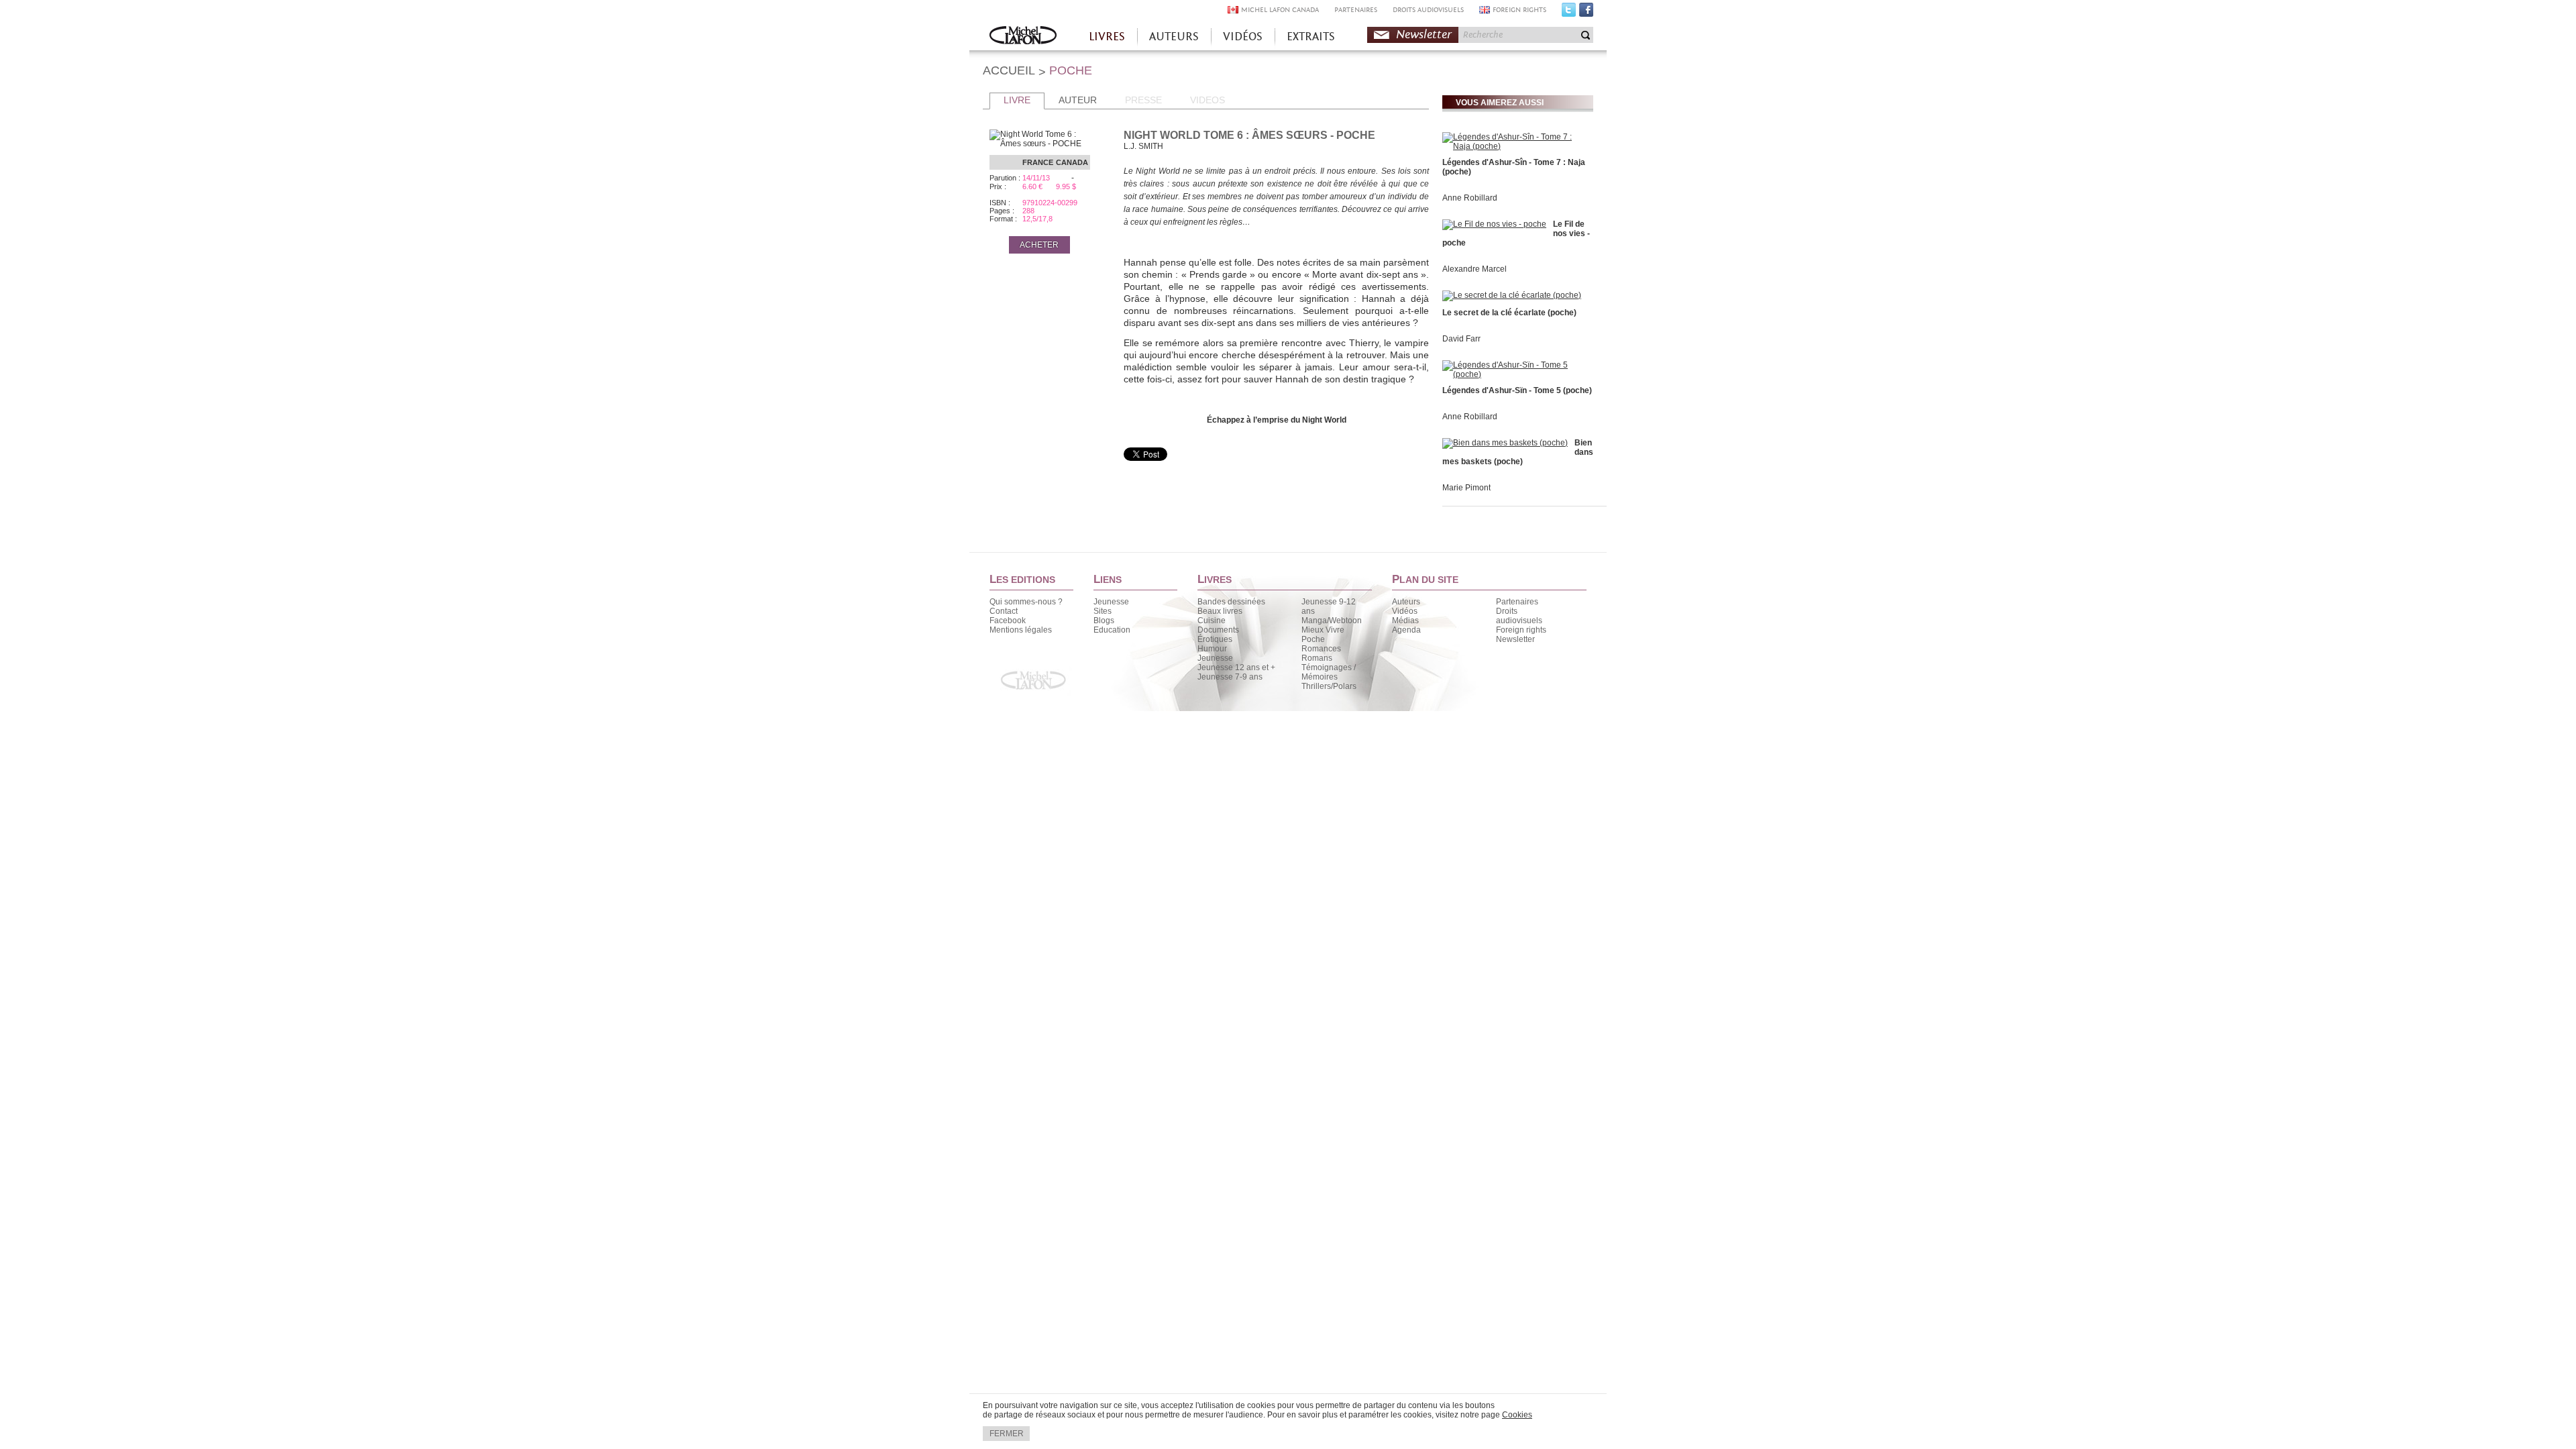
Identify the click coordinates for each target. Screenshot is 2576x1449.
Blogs (1104, 621)
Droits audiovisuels (1519, 616)
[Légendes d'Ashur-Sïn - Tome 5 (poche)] (1516, 374)
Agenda (1406, 630)
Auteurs (1406, 602)
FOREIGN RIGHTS (1519, 10)
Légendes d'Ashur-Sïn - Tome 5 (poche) (1517, 390)
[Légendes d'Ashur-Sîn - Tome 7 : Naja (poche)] (1516, 146)
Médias (1405, 621)
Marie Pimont (1466, 488)
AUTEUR (1078, 100)
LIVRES (1107, 37)
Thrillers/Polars (1329, 686)
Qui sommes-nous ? (1026, 602)
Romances (1321, 649)
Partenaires (1517, 602)
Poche (1313, 639)
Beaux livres (1220, 611)
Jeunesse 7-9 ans (1230, 677)
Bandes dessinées (1231, 602)
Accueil (1023, 37)
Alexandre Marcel (1474, 269)
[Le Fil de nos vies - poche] (1494, 224)
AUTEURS (1174, 37)
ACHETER (1039, 245)
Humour (1212, 649)
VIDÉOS (1243, 37)
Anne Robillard (1470, 198)
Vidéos (1405, 611)
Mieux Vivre (1323, 630)
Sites (1103, 611)
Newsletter (1424, 35)
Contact (1004, 611)
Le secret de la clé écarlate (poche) (1509, 313)
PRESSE (1143, 100)
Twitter (1569, 13)
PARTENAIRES (1356, 10)
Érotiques (1215, 639)
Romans (1317, 658)
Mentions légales (1021, 630)
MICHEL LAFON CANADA (1280, 10)
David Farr (1461, 339)
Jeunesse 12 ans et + (1236, 667)
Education (1112, 630)
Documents (1218, 630)
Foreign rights (1521, 630)
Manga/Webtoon (1332, 621)
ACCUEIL (1009, 70)
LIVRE (1017, 100)
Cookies (1517, 1415)
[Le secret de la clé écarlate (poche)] (1512, 295)
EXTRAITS (1311, 37)
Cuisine (1212, 621)
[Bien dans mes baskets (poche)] (1505, 443)
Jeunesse (1111, 602)
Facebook (1586, 13)
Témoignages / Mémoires (1329, 672)
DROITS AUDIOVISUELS (1428, 10)
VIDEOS (1207, 100)
